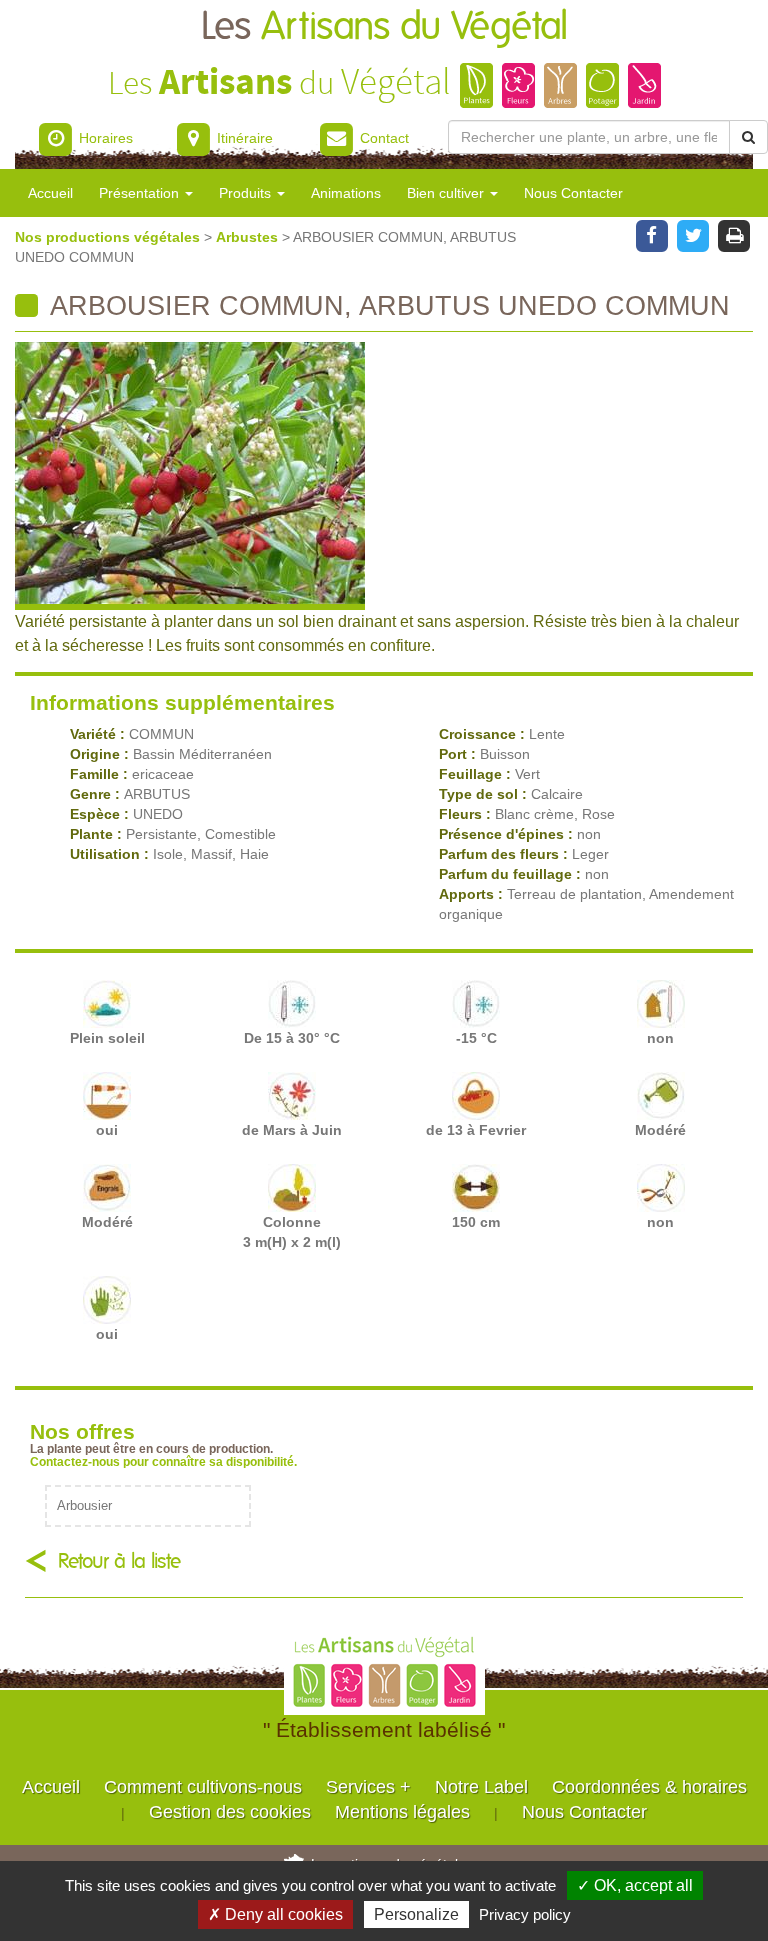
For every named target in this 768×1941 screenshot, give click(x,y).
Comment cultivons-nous (203, 1787)
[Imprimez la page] (734, 234)
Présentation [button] (141, 193)
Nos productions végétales (109, 237)
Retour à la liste (119, 1561)
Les (384, 27)
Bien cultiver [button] (447, 193)
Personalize (416, 1914)
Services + (368, 1787)
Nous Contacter (573, 193)
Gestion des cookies (230, 1812)
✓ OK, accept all (635, 1885)
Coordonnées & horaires (649, 1787)
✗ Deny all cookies (275, 1914)
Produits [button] (247, 193)
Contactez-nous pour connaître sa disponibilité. (163, 1462)
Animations (346, 193)
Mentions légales (402, 1812)
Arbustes (249, 237)
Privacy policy (525, 1914)
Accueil (50, 193)
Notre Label (481, 1787)
